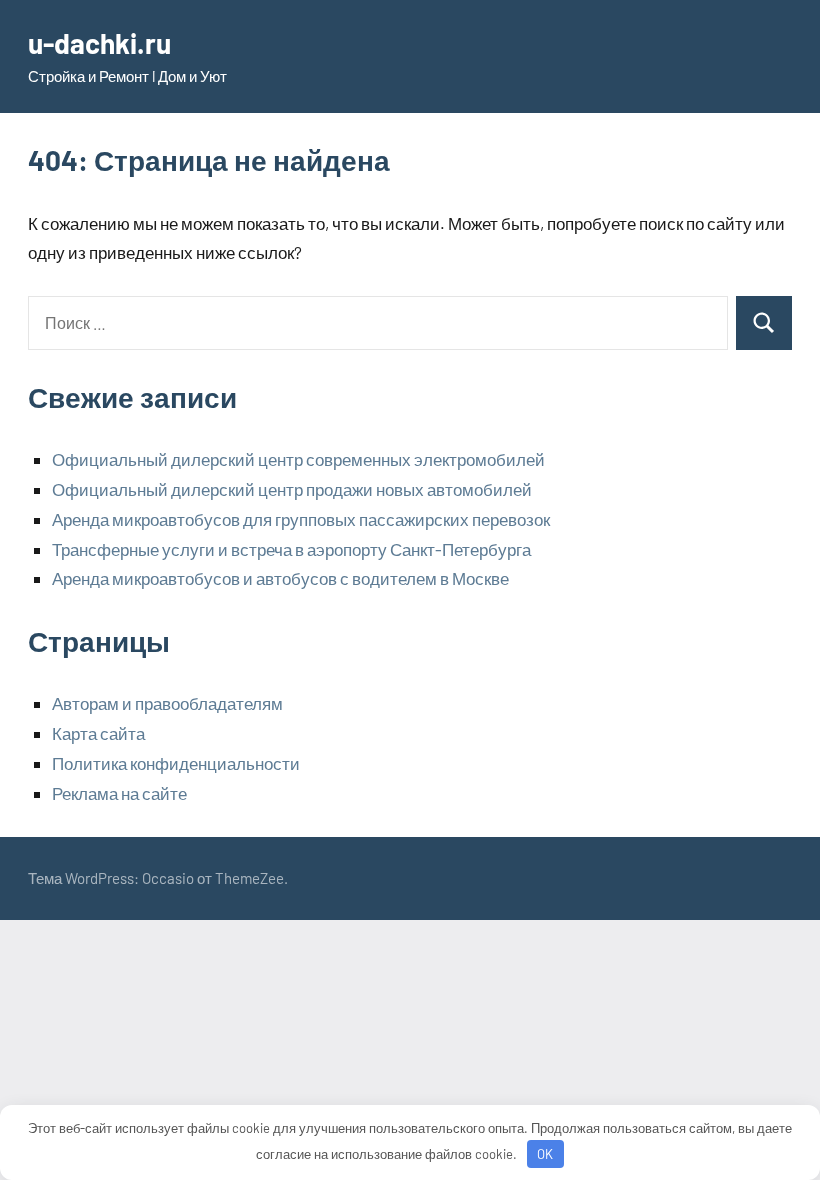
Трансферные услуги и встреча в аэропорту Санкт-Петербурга (291, 549)
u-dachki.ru (99, 43)
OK (545, 1154)
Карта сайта (98, 733)
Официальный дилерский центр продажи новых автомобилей (292, 489)
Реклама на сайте (119, 793)
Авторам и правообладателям (167, 703)
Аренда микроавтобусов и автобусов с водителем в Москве (280, 578)
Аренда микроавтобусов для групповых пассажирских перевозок (301, 519)
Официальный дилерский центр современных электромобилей (298, 459)
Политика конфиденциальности (176, 763)
